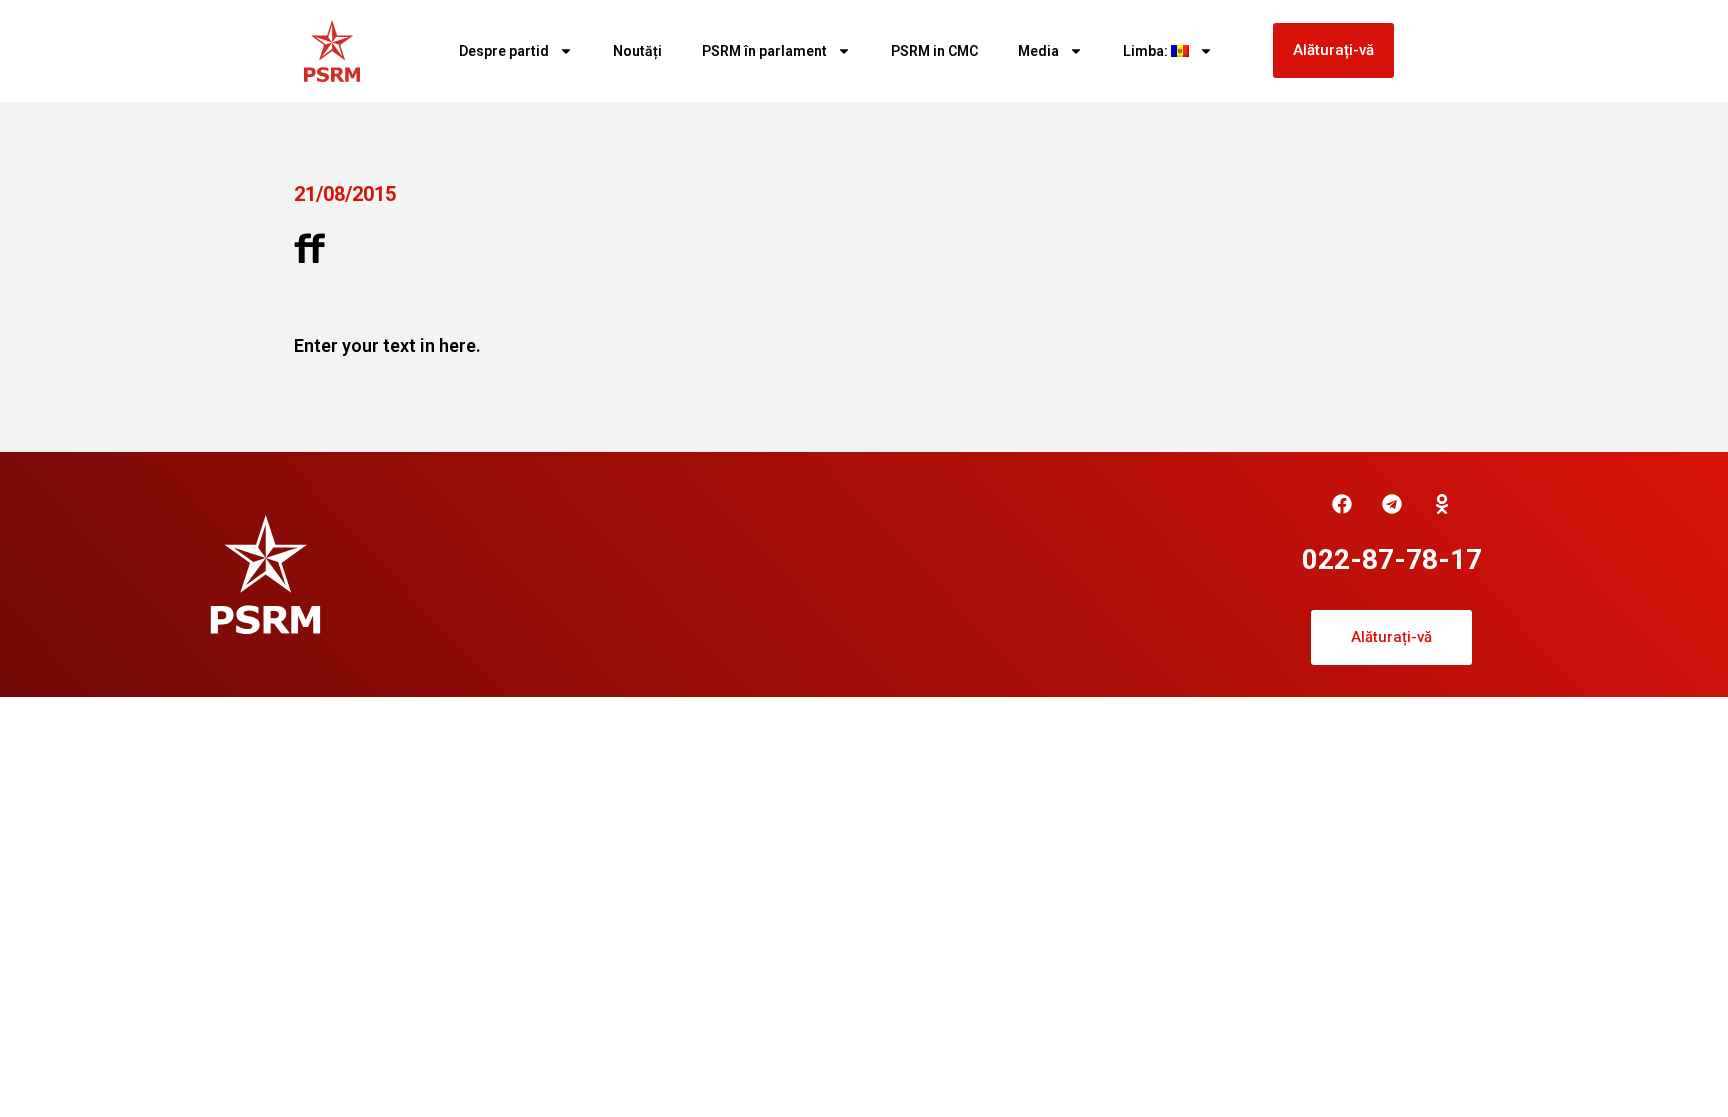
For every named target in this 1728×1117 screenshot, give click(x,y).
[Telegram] (1392, 504)
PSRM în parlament (764, 51)
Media (1038, 51)
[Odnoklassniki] (1442, 504)
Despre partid (504, 51)
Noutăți (637, 51)
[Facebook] (1342, 504)
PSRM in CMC (934, 51)
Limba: (1147, 51)
